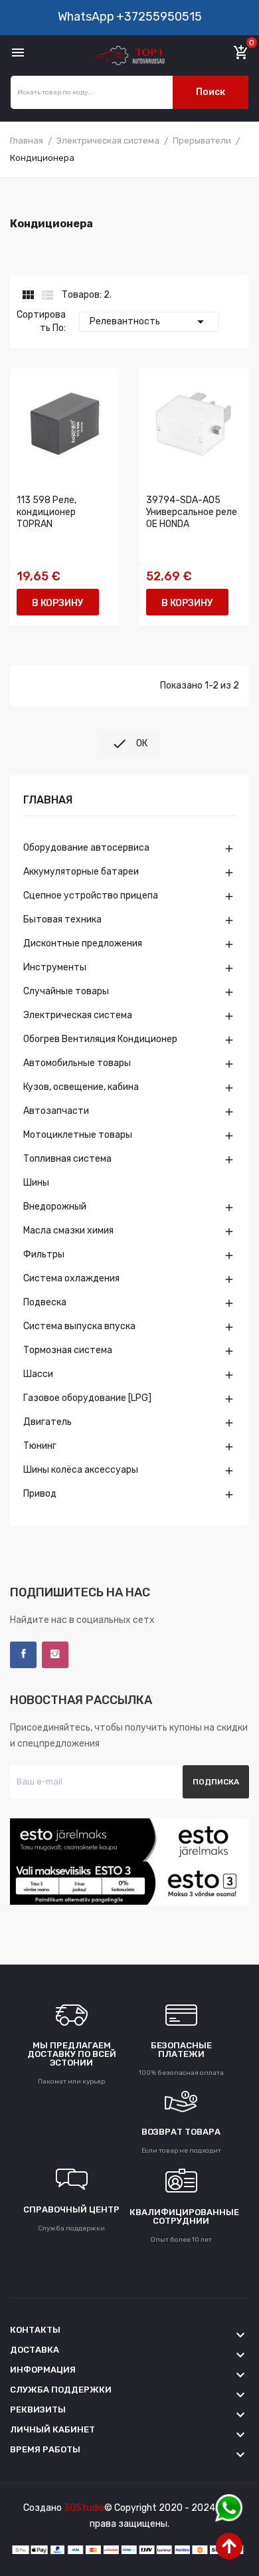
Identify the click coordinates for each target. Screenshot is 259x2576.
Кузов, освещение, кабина (81, 1087)
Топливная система (67, 1159)
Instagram (55, 1655)
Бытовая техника (62, 919)
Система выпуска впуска (79, 1326)
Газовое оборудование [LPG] (87, 1398)
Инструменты (55, 967)
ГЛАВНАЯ (48, 801)
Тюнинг (40, 1446)
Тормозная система (68, 1350)
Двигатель (47, 1422)
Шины (36, 1183)
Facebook (23, 1655)
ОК (129, 744)
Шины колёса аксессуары (81, 1470)
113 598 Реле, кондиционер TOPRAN (46, 512)
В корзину (58, 603)
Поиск (211, 92)
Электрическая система (78, 1015)
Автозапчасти (56, 1111)
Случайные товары (66, 991)
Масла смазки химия (68, 1231)
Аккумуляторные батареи (81, 872)
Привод (40, 1494)
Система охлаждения (71, 1278)
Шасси (38, 1374)
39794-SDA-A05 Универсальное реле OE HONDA (192, 512)
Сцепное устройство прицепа (91, 896)
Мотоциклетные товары (78, 1135)
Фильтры (44, 1254)
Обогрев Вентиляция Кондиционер (100, 1039)
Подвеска (45, 1302)
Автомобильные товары (77, 1063)
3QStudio (84, 2508)
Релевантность (149, 322)
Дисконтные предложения (83, 943)
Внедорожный (55, 1207)
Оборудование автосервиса (86, 848)
